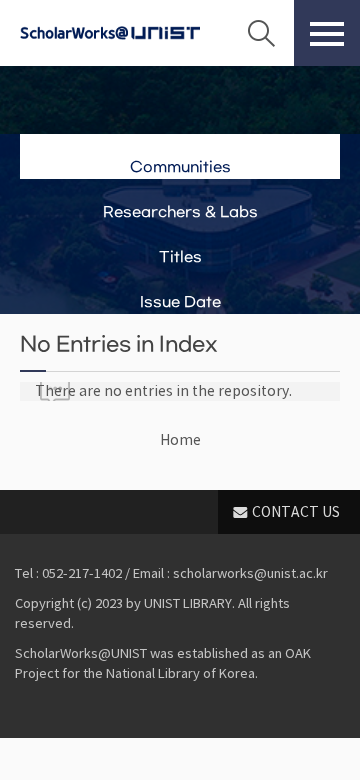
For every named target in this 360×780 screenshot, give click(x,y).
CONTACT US (296, 512)
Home (180, 440)
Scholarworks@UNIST (110, 33)
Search (261, 33)
